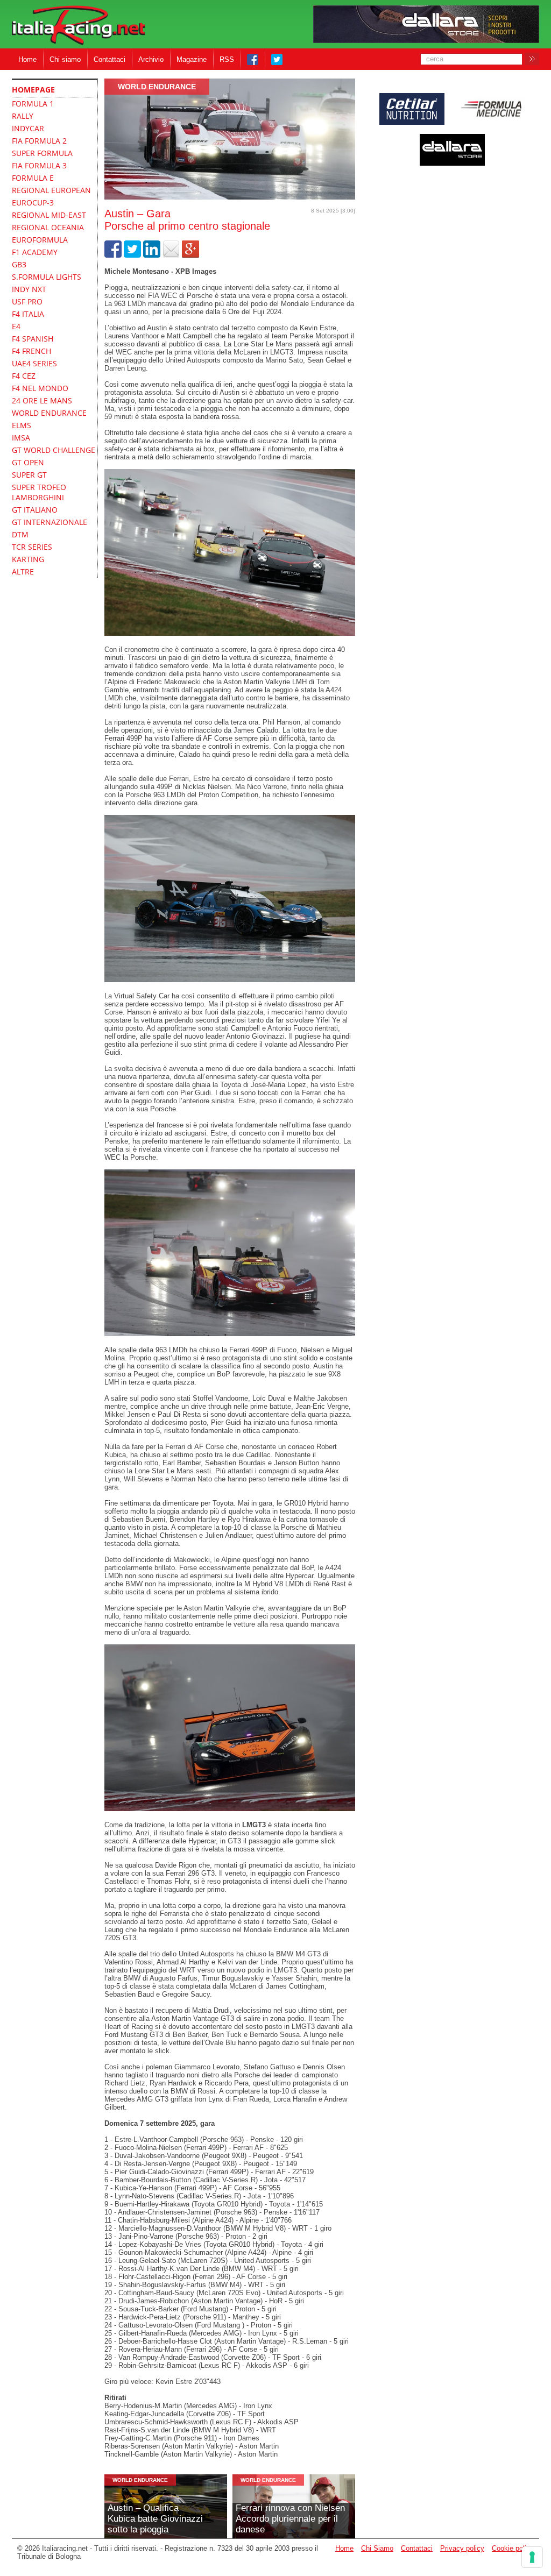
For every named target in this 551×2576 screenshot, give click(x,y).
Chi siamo (65, 59)
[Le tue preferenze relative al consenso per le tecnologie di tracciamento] (532, 2557)
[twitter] (132, 255)
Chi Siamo (377, 2548)
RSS (227, 59)
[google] (190, 255)
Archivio (151, 59)
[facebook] (113, 255)
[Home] (79, 26)
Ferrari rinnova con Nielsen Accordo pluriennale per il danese (290, 2519)
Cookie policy (513, 2548)
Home (27, 59)
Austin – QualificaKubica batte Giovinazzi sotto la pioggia (155, 2519)
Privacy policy (462, 2548)
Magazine (192, 59)
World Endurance (157, 87)
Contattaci (110, 59)
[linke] (152, 255)
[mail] (171, 255)
